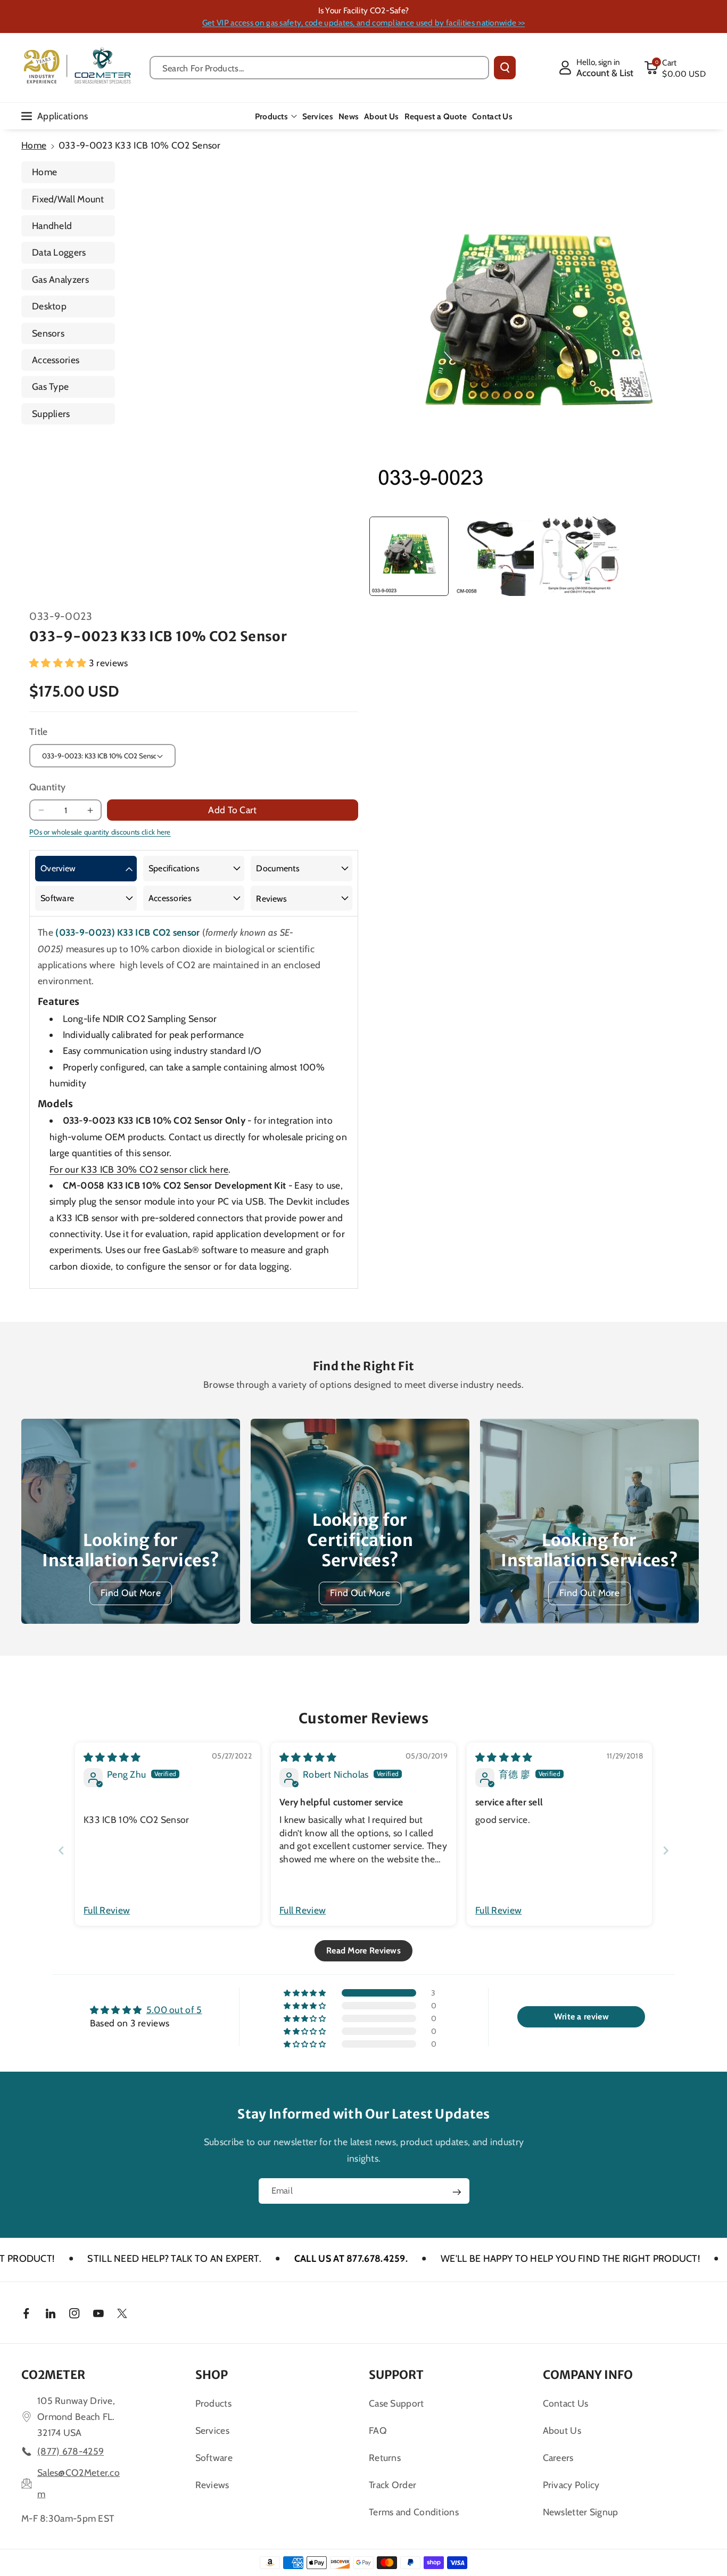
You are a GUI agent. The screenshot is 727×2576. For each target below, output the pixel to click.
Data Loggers (59, 252)
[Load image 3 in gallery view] (579, 556)
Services (212, 2430)
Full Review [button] (107, 1910)
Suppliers (51, 414)
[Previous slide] (61, 1850)
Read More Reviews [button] (363, 1951)
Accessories (56, 360)
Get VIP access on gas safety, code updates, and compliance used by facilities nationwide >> (363, 23)
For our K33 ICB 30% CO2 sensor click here (139, 1169)
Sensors (48, 333)
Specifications (174, 868)
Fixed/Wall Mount (68, 199)
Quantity (47, 787)
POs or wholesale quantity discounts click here (100, 832)
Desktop (49, 306)
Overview (58, 868)
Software (57, 898)
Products (271, 116)
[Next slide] (666, 1850)
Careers (558, 2458)
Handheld (52, 226)
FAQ (378, 2430)
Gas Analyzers (60, 279)
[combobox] (319, 68)
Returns (385, 2458)
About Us (562, 2430)
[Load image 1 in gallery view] (409, 556)
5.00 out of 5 (174, 2010)
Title (39, 731)
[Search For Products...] (505, 68)
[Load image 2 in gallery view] (494, 556)
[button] (675, 68)
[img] (112, 1757)
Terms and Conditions (414, 2512)
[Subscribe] (457, 2192)
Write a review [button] (581, 2017)
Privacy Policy (571, 2485)
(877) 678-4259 (71, 2451)
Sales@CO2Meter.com (79, 2483)
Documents (278, 868)
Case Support (396, 2403)
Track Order (393, 2485)
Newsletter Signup (581, 2512)
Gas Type (50, 386)
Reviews (271, 899)
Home (34, 145)
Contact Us (566, 2403)
